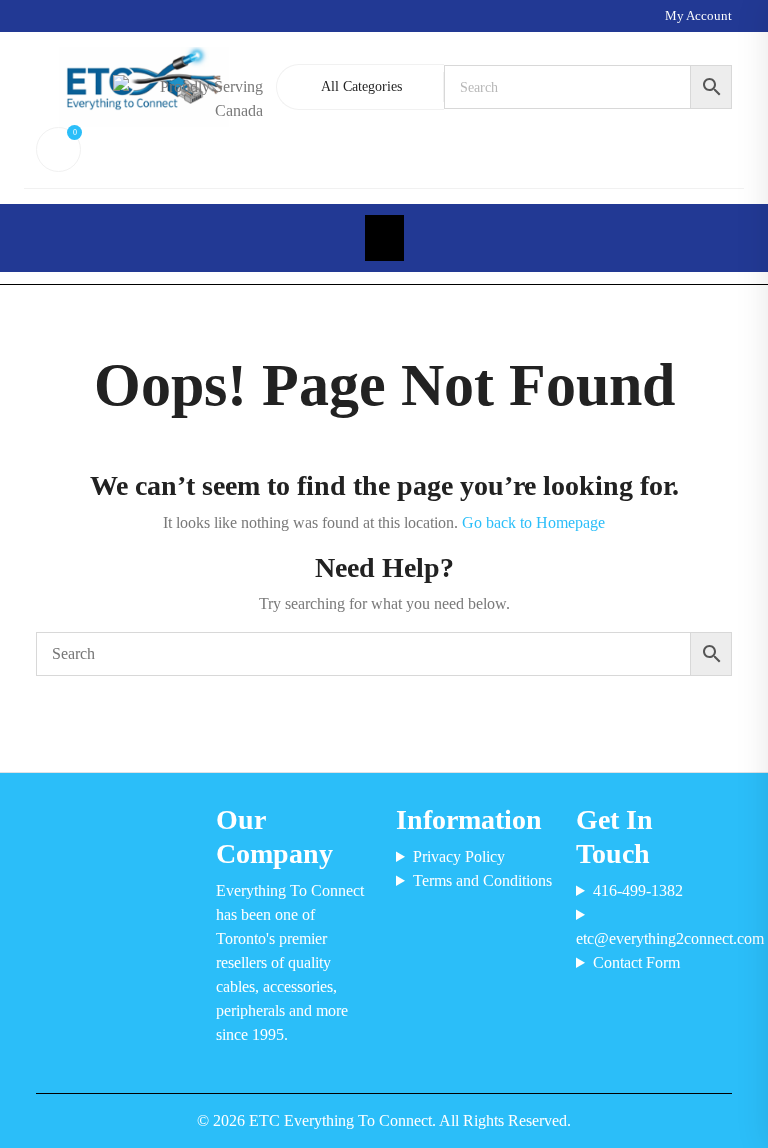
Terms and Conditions (482, 880)
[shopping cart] (55, 150)
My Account (698, 15)
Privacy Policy (459, 856)
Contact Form (636, 962)
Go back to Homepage (533, 522)
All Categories (361, 86)
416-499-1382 (638, 890)
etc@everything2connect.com (654, 938)
